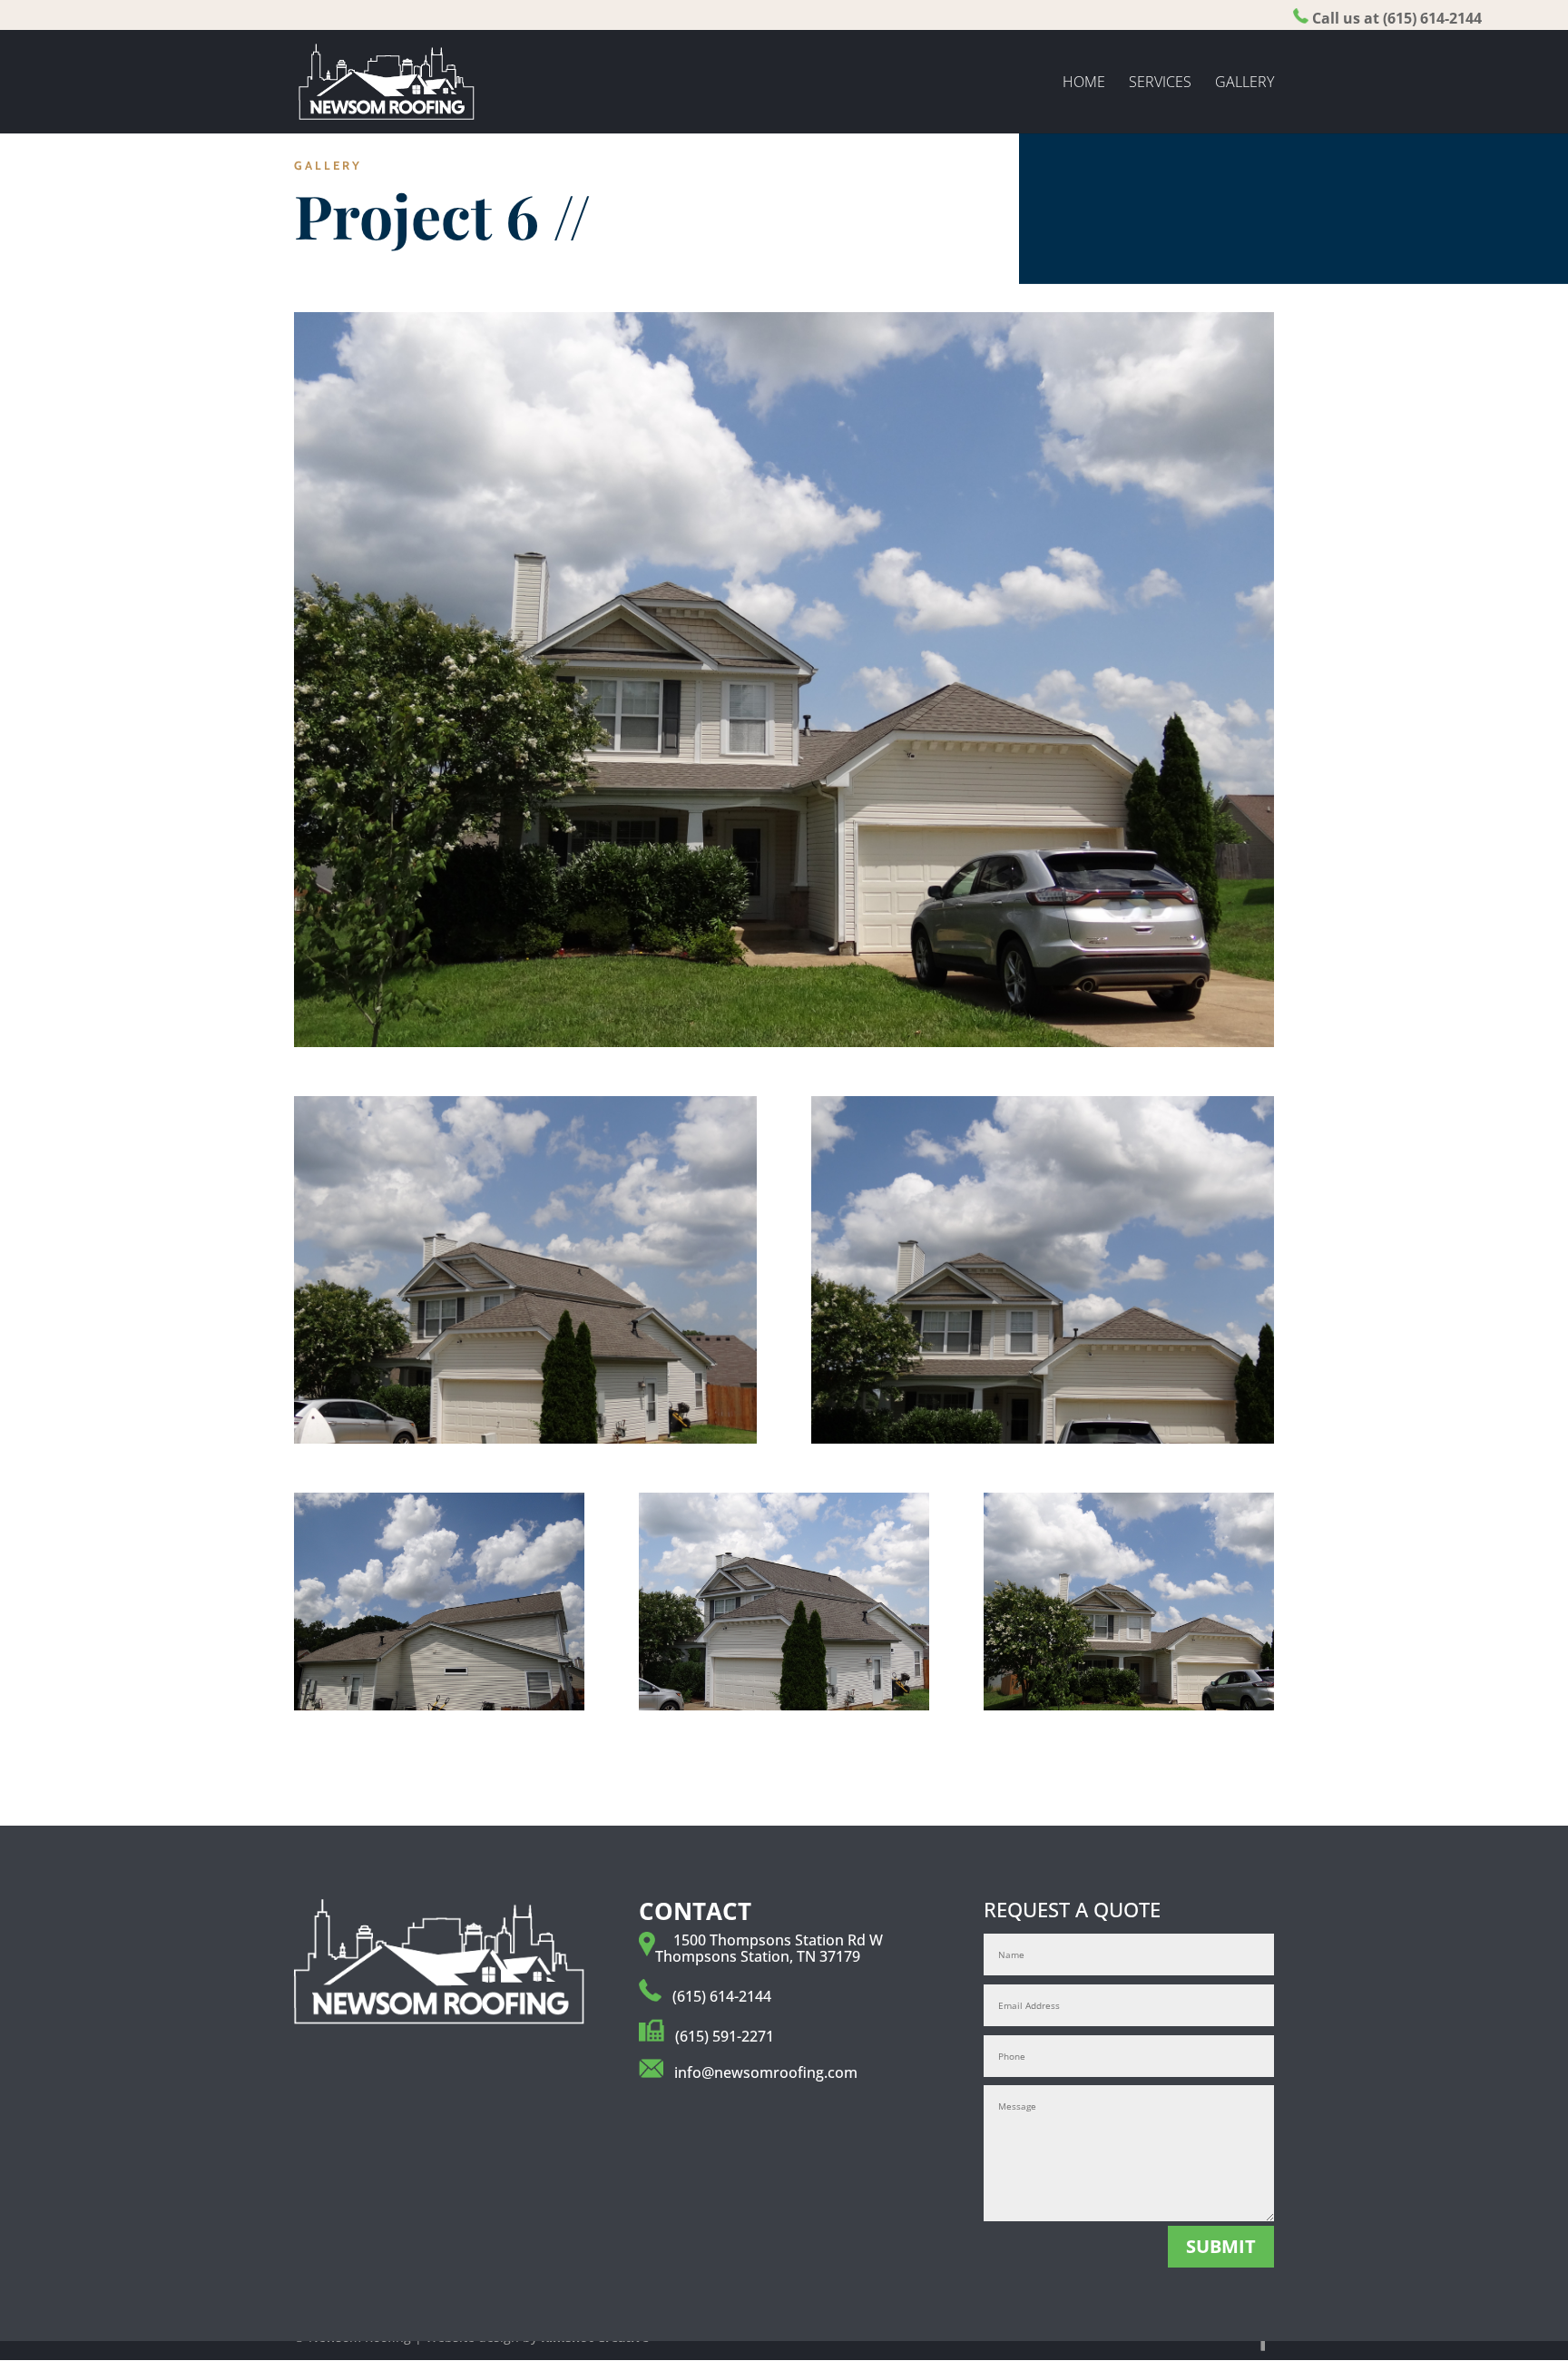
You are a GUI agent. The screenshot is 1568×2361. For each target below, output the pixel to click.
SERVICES (1160, 83)
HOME (1084, 83)
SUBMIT (1221, 2246)
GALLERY (1245, 83)
